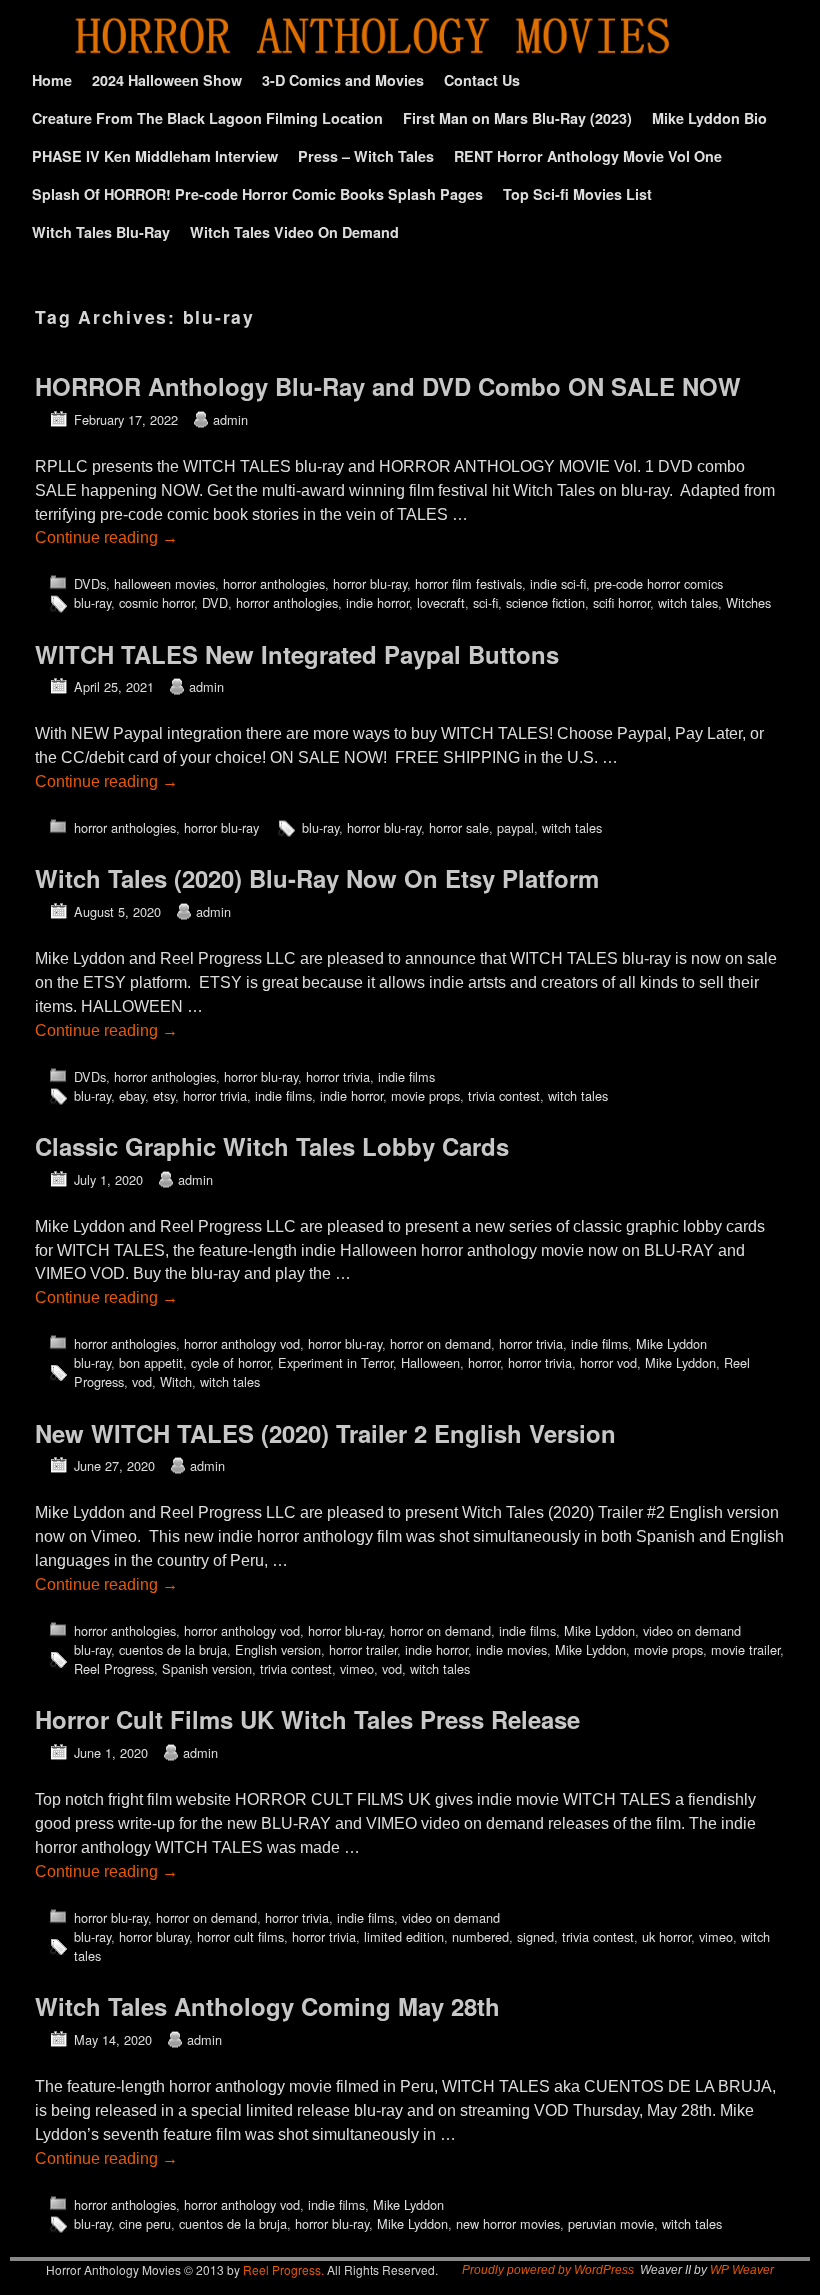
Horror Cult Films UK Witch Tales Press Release (307, 1719)
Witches (748, 602)
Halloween (430, 1362)
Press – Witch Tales (366, 156)
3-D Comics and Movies (343, 80)
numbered (480, 1936)
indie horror (377, 602)
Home (52, 80)
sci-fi (485, 602)
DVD (215, 602)
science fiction (545, 602)
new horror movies (508, 2223)
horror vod (608, 1362)
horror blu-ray (370, 583)
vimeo (357, 1668)
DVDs (90, 583)
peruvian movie (611, 2223)
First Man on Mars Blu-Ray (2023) (517, 118)
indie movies (511, 1649)
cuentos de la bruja (173, 1649)
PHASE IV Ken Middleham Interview (155, 156)
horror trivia (338, 1076)
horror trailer (363, 1649)
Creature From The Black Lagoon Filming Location (207, 118)
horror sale (459, 827)
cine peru (145, 2223)
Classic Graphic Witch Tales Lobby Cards (272, 1146)
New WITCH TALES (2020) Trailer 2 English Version (325, 1433)
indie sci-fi (558, 583)
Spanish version (207, 1668)
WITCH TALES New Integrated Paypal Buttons (297, 654)
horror (484, 1362)
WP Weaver (742, 2270)
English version (278, 1649)
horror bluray (154, 1936)
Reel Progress (114, 1668)
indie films (406, 1076)
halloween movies (164, 583)
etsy (164, 1095)
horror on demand (440, 1343)
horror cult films (240, 1936)
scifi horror (621, 602)
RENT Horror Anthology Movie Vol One (588, 156)
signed (535, 1936)
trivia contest (504, 1095)
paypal (515, 827)
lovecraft (441, 602)
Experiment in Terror (335, 1362)
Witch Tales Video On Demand (294, 232)
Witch (176, 1381)
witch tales (688, 602)
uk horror (666, 1936)
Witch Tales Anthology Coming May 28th (267, 2006)
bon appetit (151, 1362)
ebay (132, 1095)
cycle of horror (230, 1362)
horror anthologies (274, 583)
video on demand (692, 1630)
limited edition (404, 1936)
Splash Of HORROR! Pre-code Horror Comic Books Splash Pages (257, 194)
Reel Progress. (283, 2269)
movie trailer (745, 1649)
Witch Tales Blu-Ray (101, 232)
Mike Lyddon (671, 1343)
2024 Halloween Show (167, 80)
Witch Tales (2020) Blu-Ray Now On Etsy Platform (317, 878)
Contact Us (482, 80)
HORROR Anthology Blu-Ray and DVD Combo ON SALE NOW (388, 386)
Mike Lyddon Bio (709, 118)
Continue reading (106, 537)
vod (142, 1381)
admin (230, 419)
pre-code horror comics (658, 583)
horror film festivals (468, 583)
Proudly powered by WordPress (548, 2270)
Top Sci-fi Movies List (577, 194)
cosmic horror (156, 602)
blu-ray (92, 602)
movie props (425, 1095)
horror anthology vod (242, 1343)
